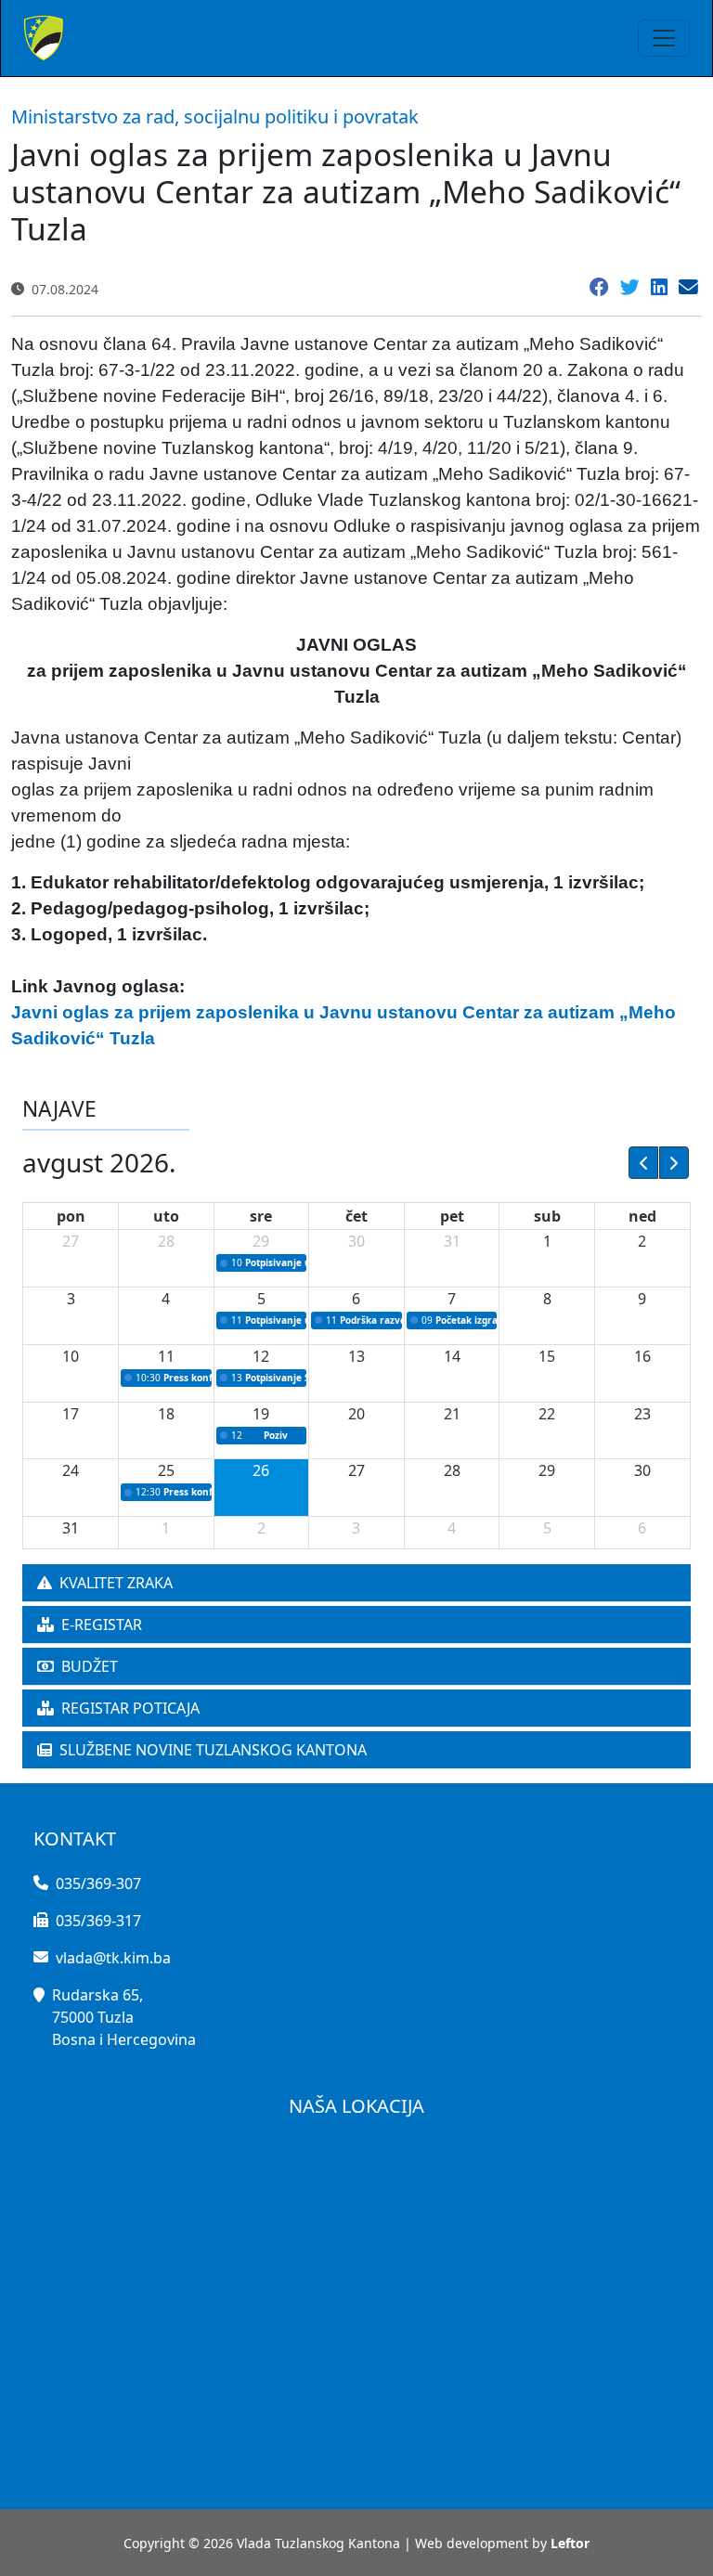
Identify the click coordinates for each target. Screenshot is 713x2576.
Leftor (570, 2543)
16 (642, 1356)
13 (356, 1356)
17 (71, 1414)
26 (261, 1470)
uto (166, 1216)
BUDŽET (90, 1666)
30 (356, 1241)
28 (166, 1241)
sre (261, 1216)
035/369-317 (98, 1921)
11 (166, 1356)
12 (261, 1356)
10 (71, 1356)
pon (71, 1216)
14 (452, 1356)
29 (261, 1241)
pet (452, 1216)
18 (166, 1414)
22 (547, 1414)
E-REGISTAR (102, 1625)
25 (166, 1470)
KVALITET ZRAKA (116, 1583)
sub (547, 1216)
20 (356, 1414)
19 (261, 1414)
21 (452, 1414)
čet (356, 1216)
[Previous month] (643, 1162)
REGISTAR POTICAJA (130, 1708)
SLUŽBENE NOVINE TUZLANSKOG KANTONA (213, 1750)
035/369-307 (98, 1883)
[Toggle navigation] (664, 38)
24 (71, 1470)
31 (452, 1241)
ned (642, 1216)
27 (71, 1241)
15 (547, 1356)
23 (642, 1414)
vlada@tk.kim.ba (113, 1958)
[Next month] (674, 1162)
